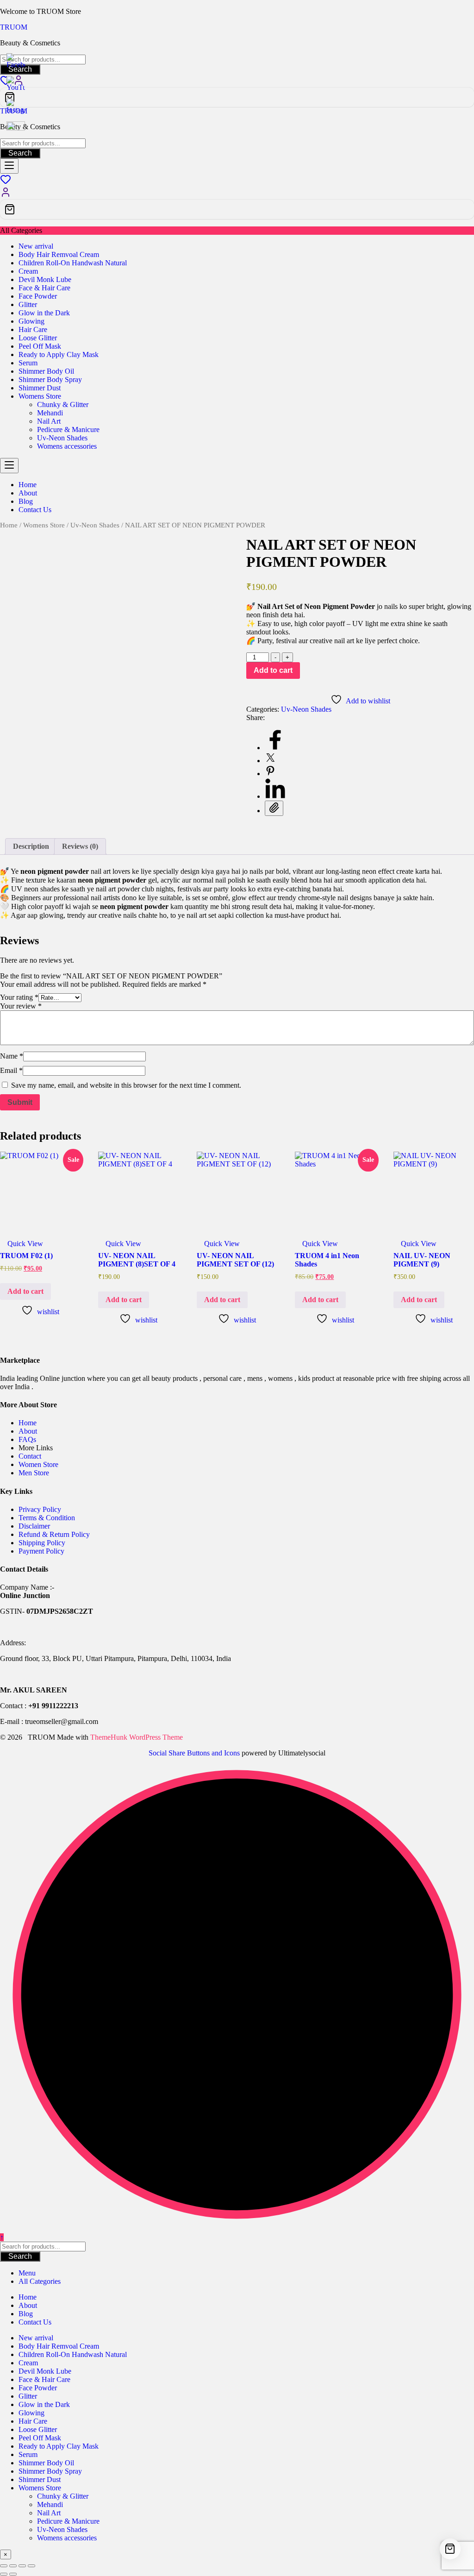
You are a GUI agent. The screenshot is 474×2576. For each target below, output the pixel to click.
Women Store (38, 1464)
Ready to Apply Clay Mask (59, 354)
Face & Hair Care (44, 288)
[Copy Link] (274, 808)
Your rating (19, 997)
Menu (27, 2273)
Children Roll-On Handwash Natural (73, 263)
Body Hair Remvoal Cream (59, 254)
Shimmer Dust (40, 388)
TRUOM (14, 27)
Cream (28, 271)
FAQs (27, 1439)
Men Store (35, 1473)
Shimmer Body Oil (46, 371)
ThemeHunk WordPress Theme (137, 1737)
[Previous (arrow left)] (4, 2574)
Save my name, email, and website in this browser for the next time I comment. (126, 1085)
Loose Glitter (38, 338)
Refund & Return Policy (54, 1534)
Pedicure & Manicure (68, 429)
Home (9, 525)
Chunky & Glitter (63, 404)
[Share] (22, 2566)
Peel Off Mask (40, 346)
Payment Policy (41, 1551)
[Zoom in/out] (4, 2566)
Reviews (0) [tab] (80, 846)
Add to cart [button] (25, 1291)
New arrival (36, 246)
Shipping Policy (42, 1543)
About (28, 1431)
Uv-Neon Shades (62, 438)
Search (20, 153)
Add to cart (273, 670)
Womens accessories (67, 446)
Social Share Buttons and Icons (194, 1753)
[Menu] (9, 166)
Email (11, 1070)
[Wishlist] (6, 182)
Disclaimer (34, 1526)
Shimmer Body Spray (50, 379)
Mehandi (50, 413)
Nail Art (49, 421)
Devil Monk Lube (45, 279)
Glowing (31, 321)
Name (12, 1056)
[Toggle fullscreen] (13, 2566)
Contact (30, 1456)
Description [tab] (31, 846)
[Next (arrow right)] (13, 2574)
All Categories (40, 2281)
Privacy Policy (40, 1509)
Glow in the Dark (44, 313)
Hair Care (33, 329)
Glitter (28, 304)
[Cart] (237, 97)
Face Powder (38, 296)
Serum (28, 363)
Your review (21, 1006)
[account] (6, 195)
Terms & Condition (47, 1518)
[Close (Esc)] (31, 2566)
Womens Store (40, 396)
